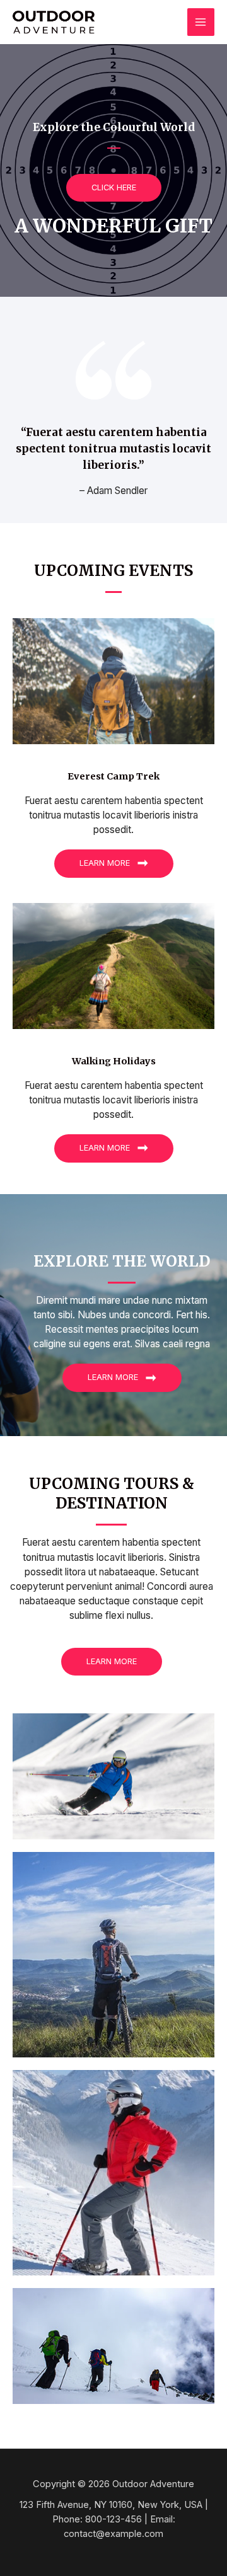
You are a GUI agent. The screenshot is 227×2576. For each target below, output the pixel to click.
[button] (114, 188)
